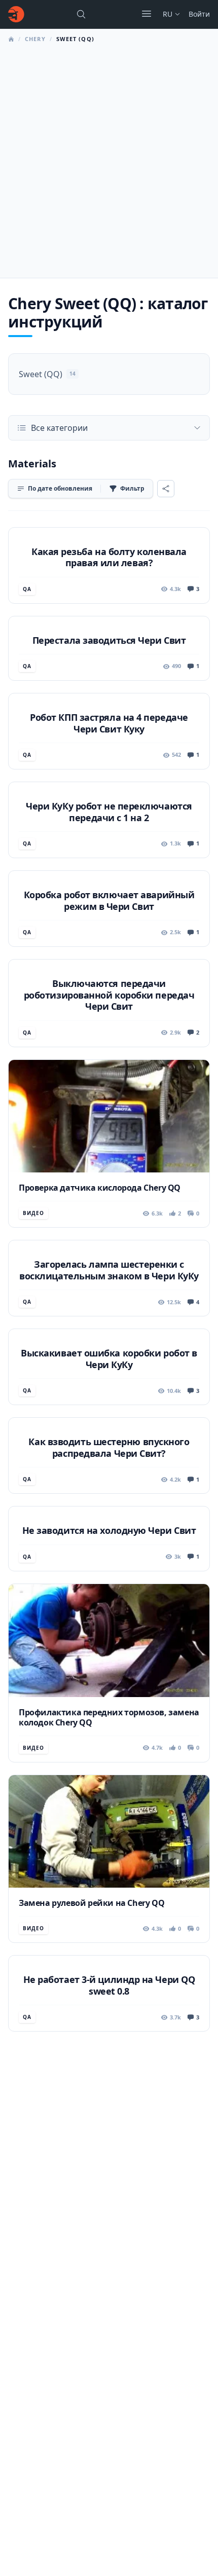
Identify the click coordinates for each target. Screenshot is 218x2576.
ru (168, 14)
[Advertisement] (109, 158)
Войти (199, 14)
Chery (35, 39)
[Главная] (16, 14)
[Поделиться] (166, 489)
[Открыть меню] (147, 14)
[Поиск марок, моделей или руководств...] (81, 14)
